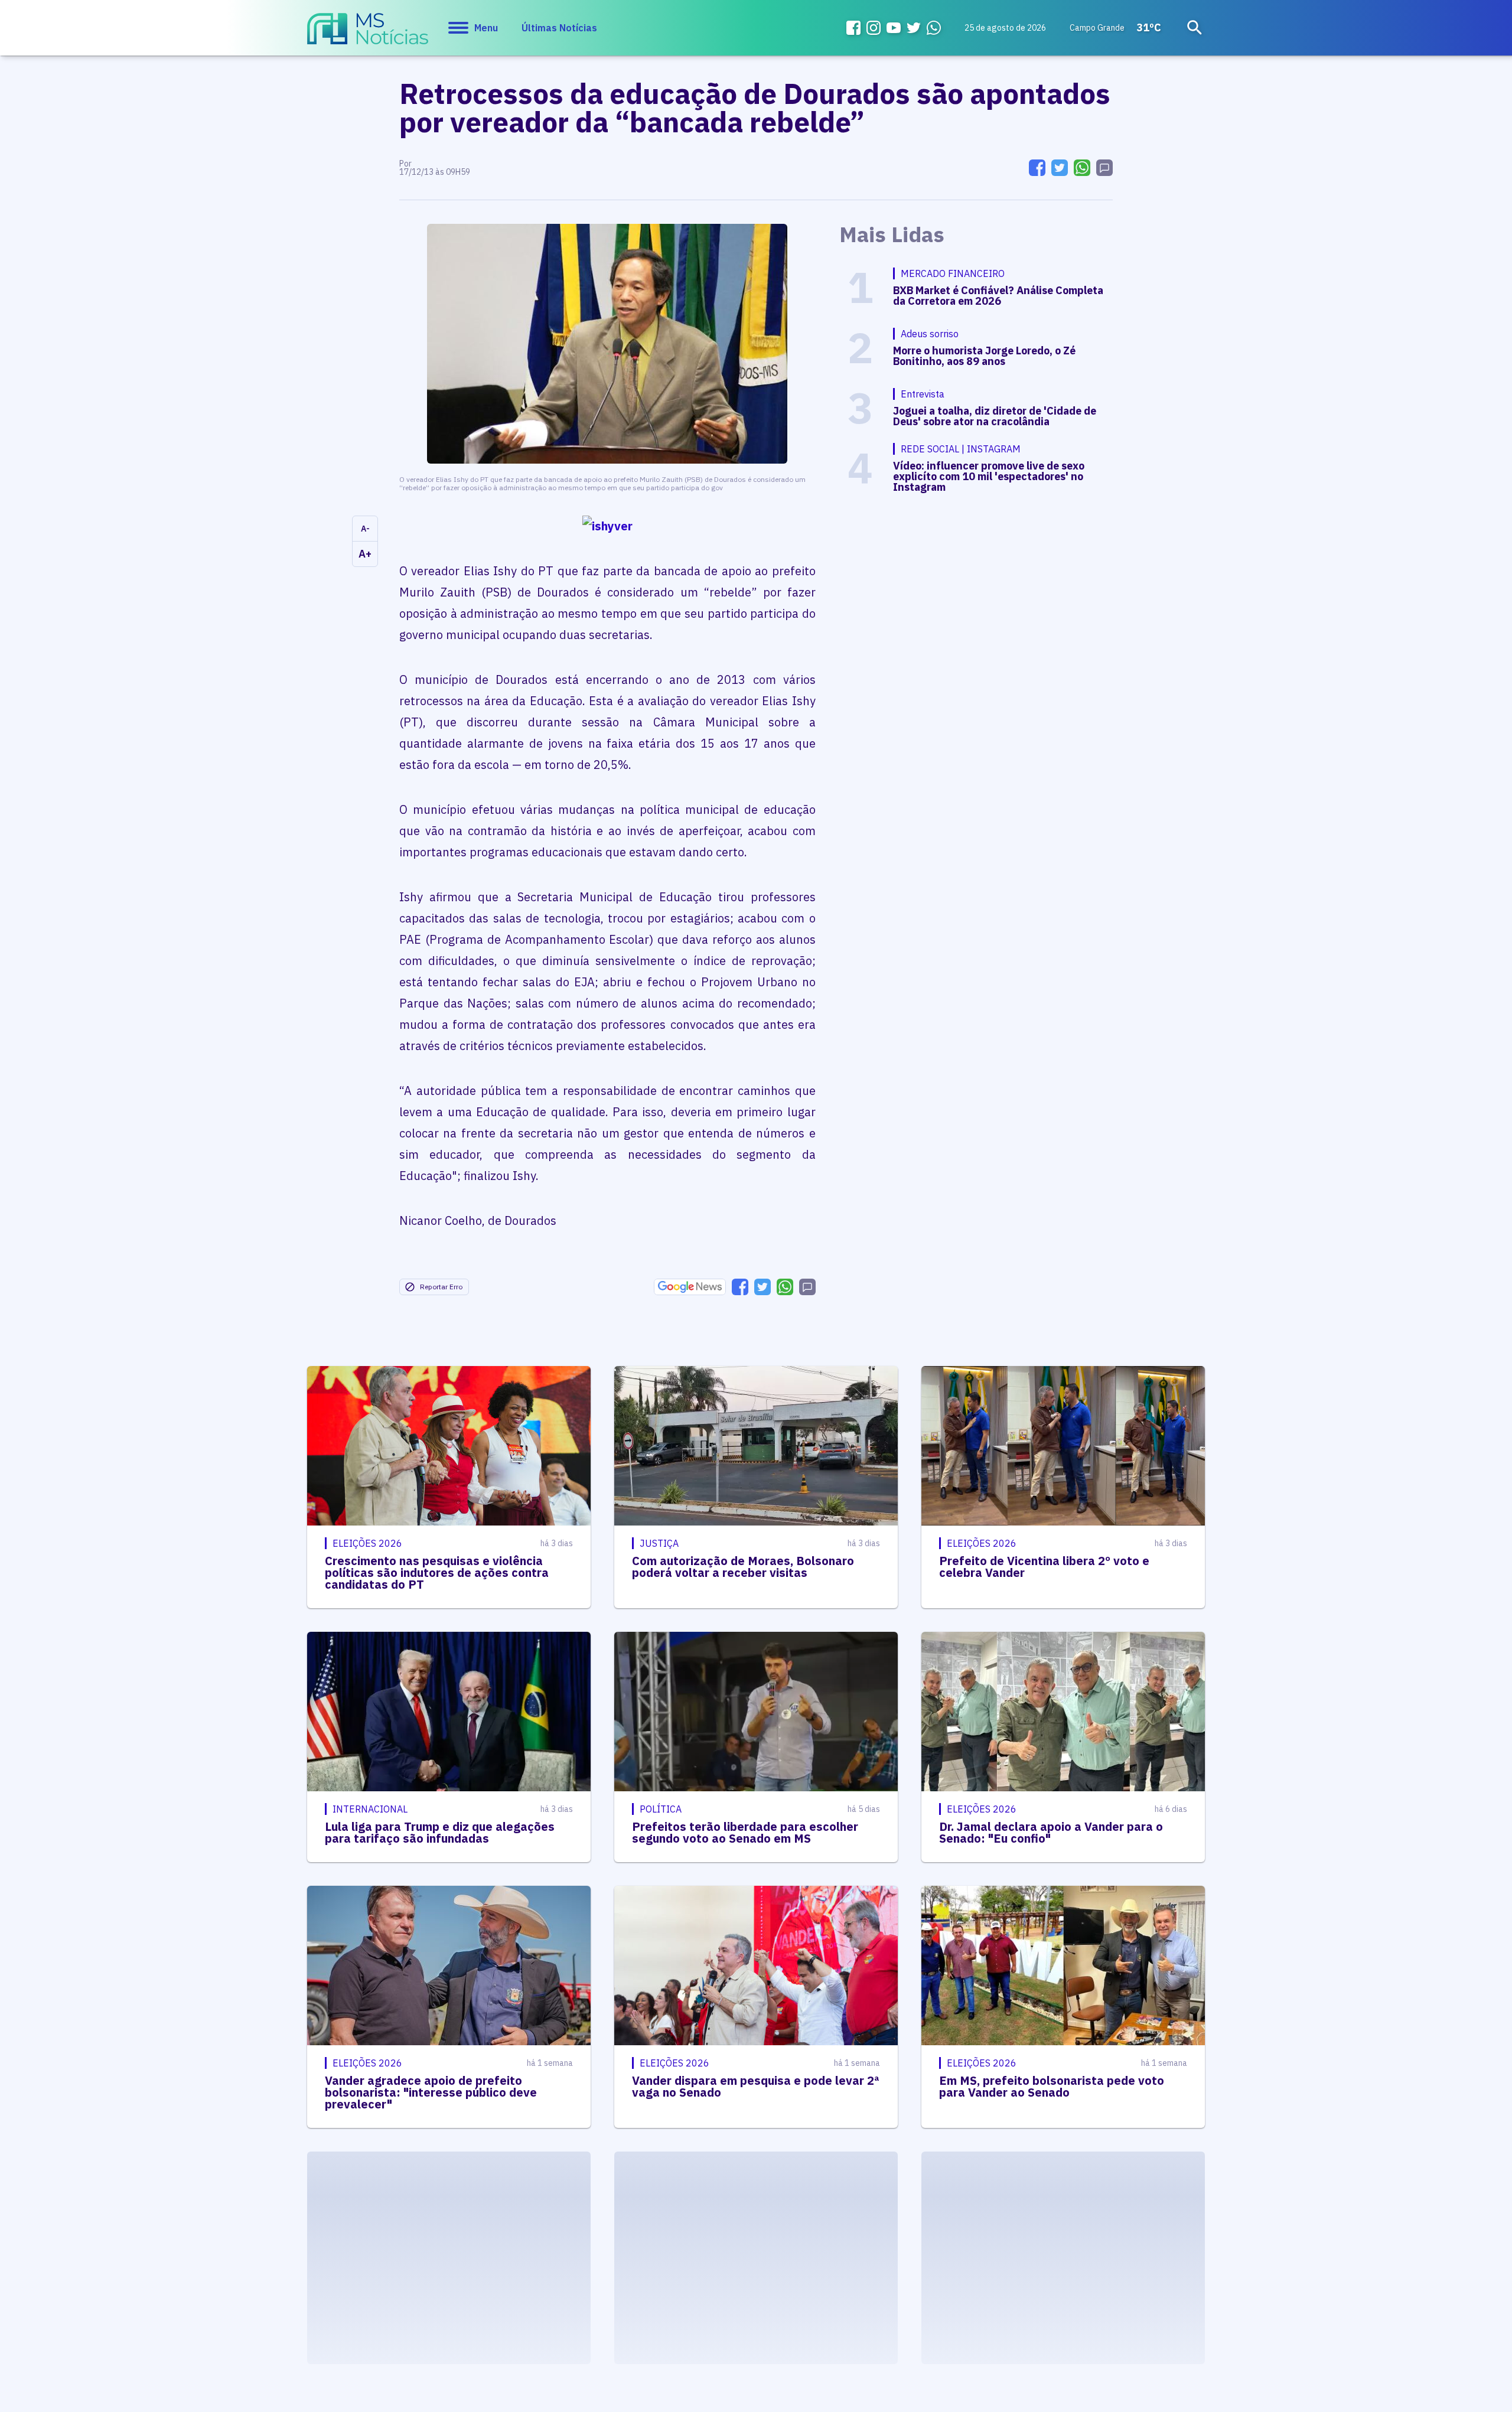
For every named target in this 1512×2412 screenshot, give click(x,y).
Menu (486, 28)
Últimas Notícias (559, 28)
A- (365, 529)
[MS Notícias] (368, 34)
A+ (365, 554)
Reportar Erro (441, 1287)
